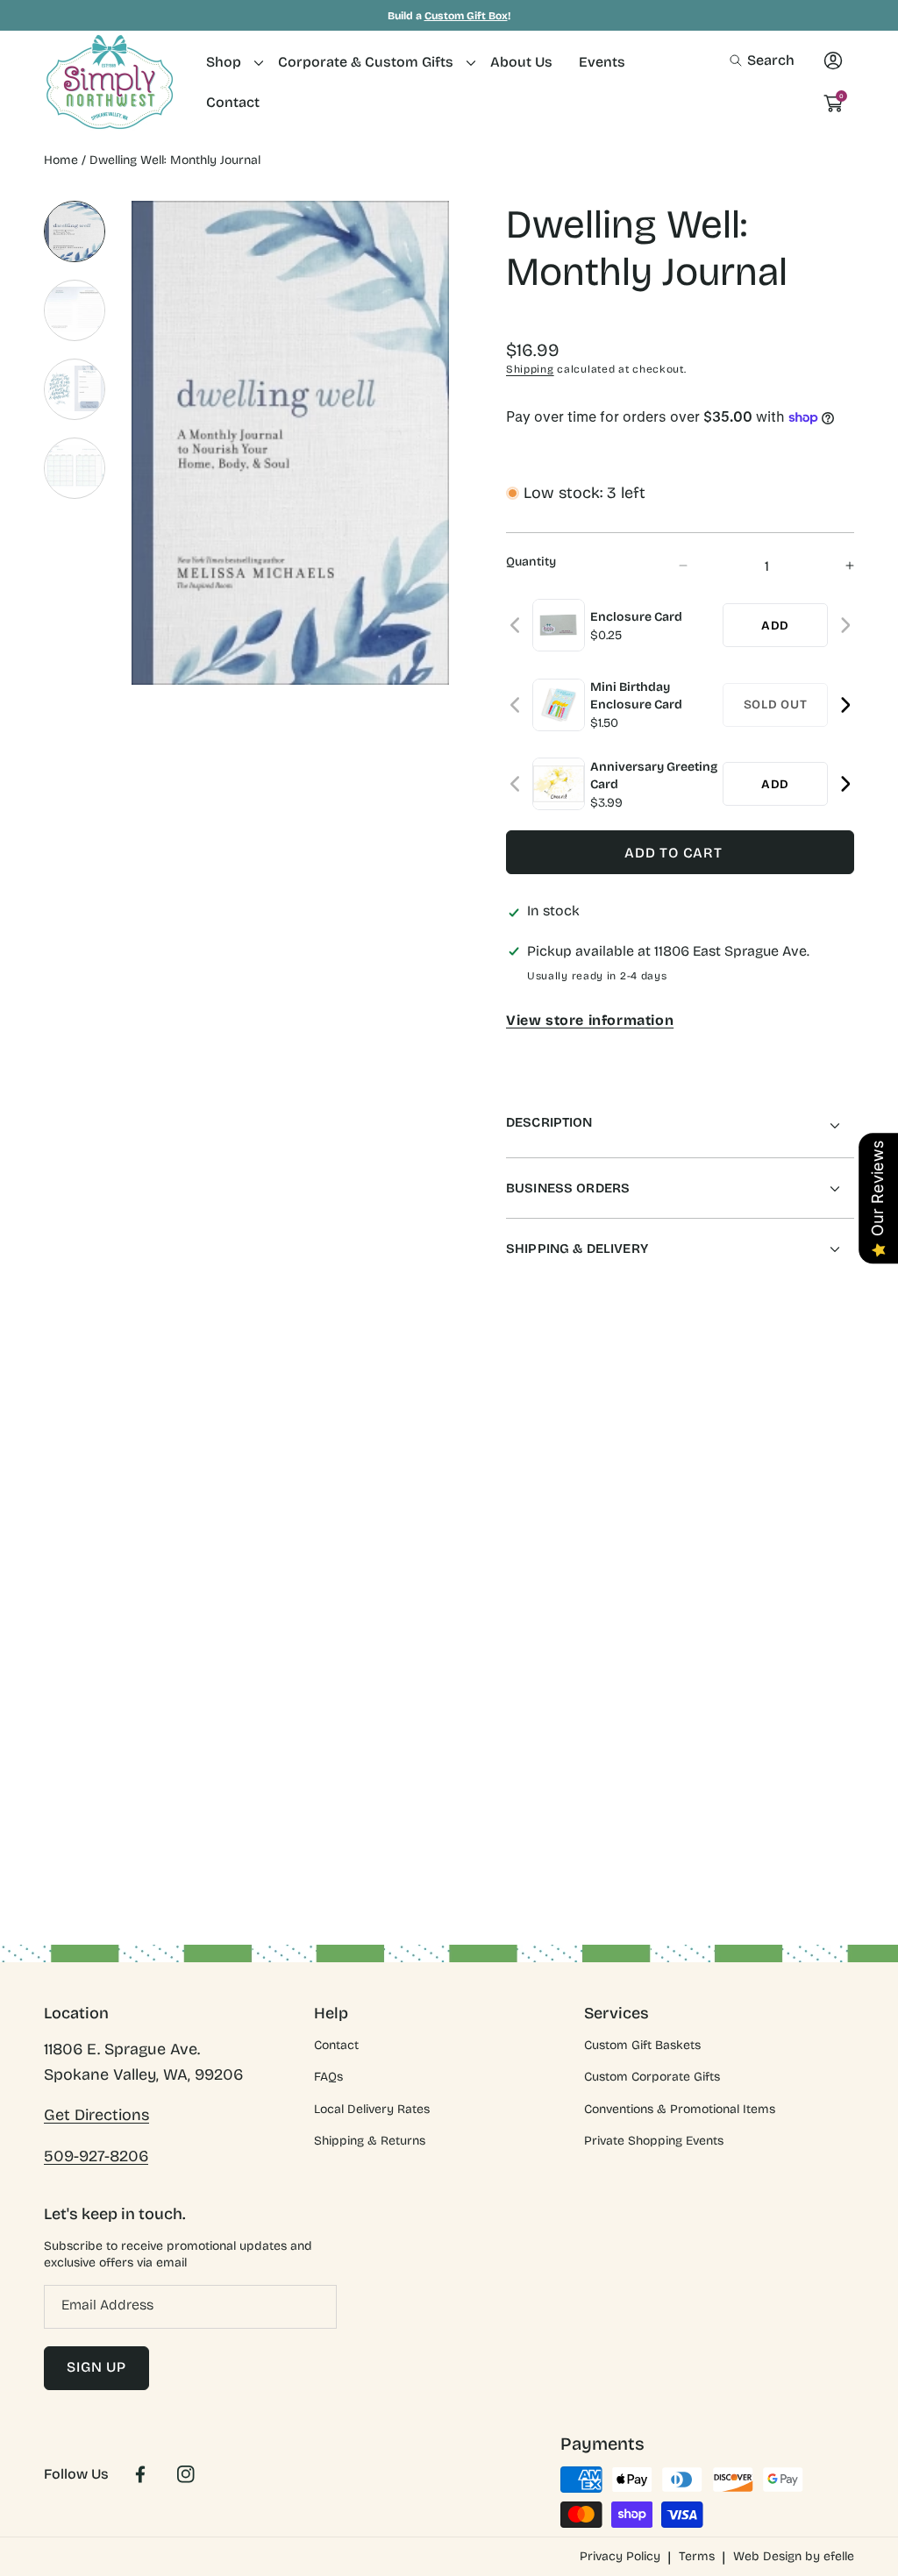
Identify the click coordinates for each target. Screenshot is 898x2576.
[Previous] (516, 626)
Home (61, 160)
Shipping (530, 369)
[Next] (845, 626)
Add (775, 626)
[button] (762, 60)
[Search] (741, 60)
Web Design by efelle (794, 2556)
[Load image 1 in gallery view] (75, 231)
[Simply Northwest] (110, 82)
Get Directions (96, 2115)
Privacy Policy (620, 2556)
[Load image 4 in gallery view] (75, 468)
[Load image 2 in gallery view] (75, 310)
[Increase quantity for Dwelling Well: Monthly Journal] (834, 566)
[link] (229, 62)
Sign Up (96, 2367)
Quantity (531, 562)
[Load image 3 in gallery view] (75, 389)
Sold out (776, 704)
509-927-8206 (96, 2156)
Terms (697, 2556)
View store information (590, 1020)
